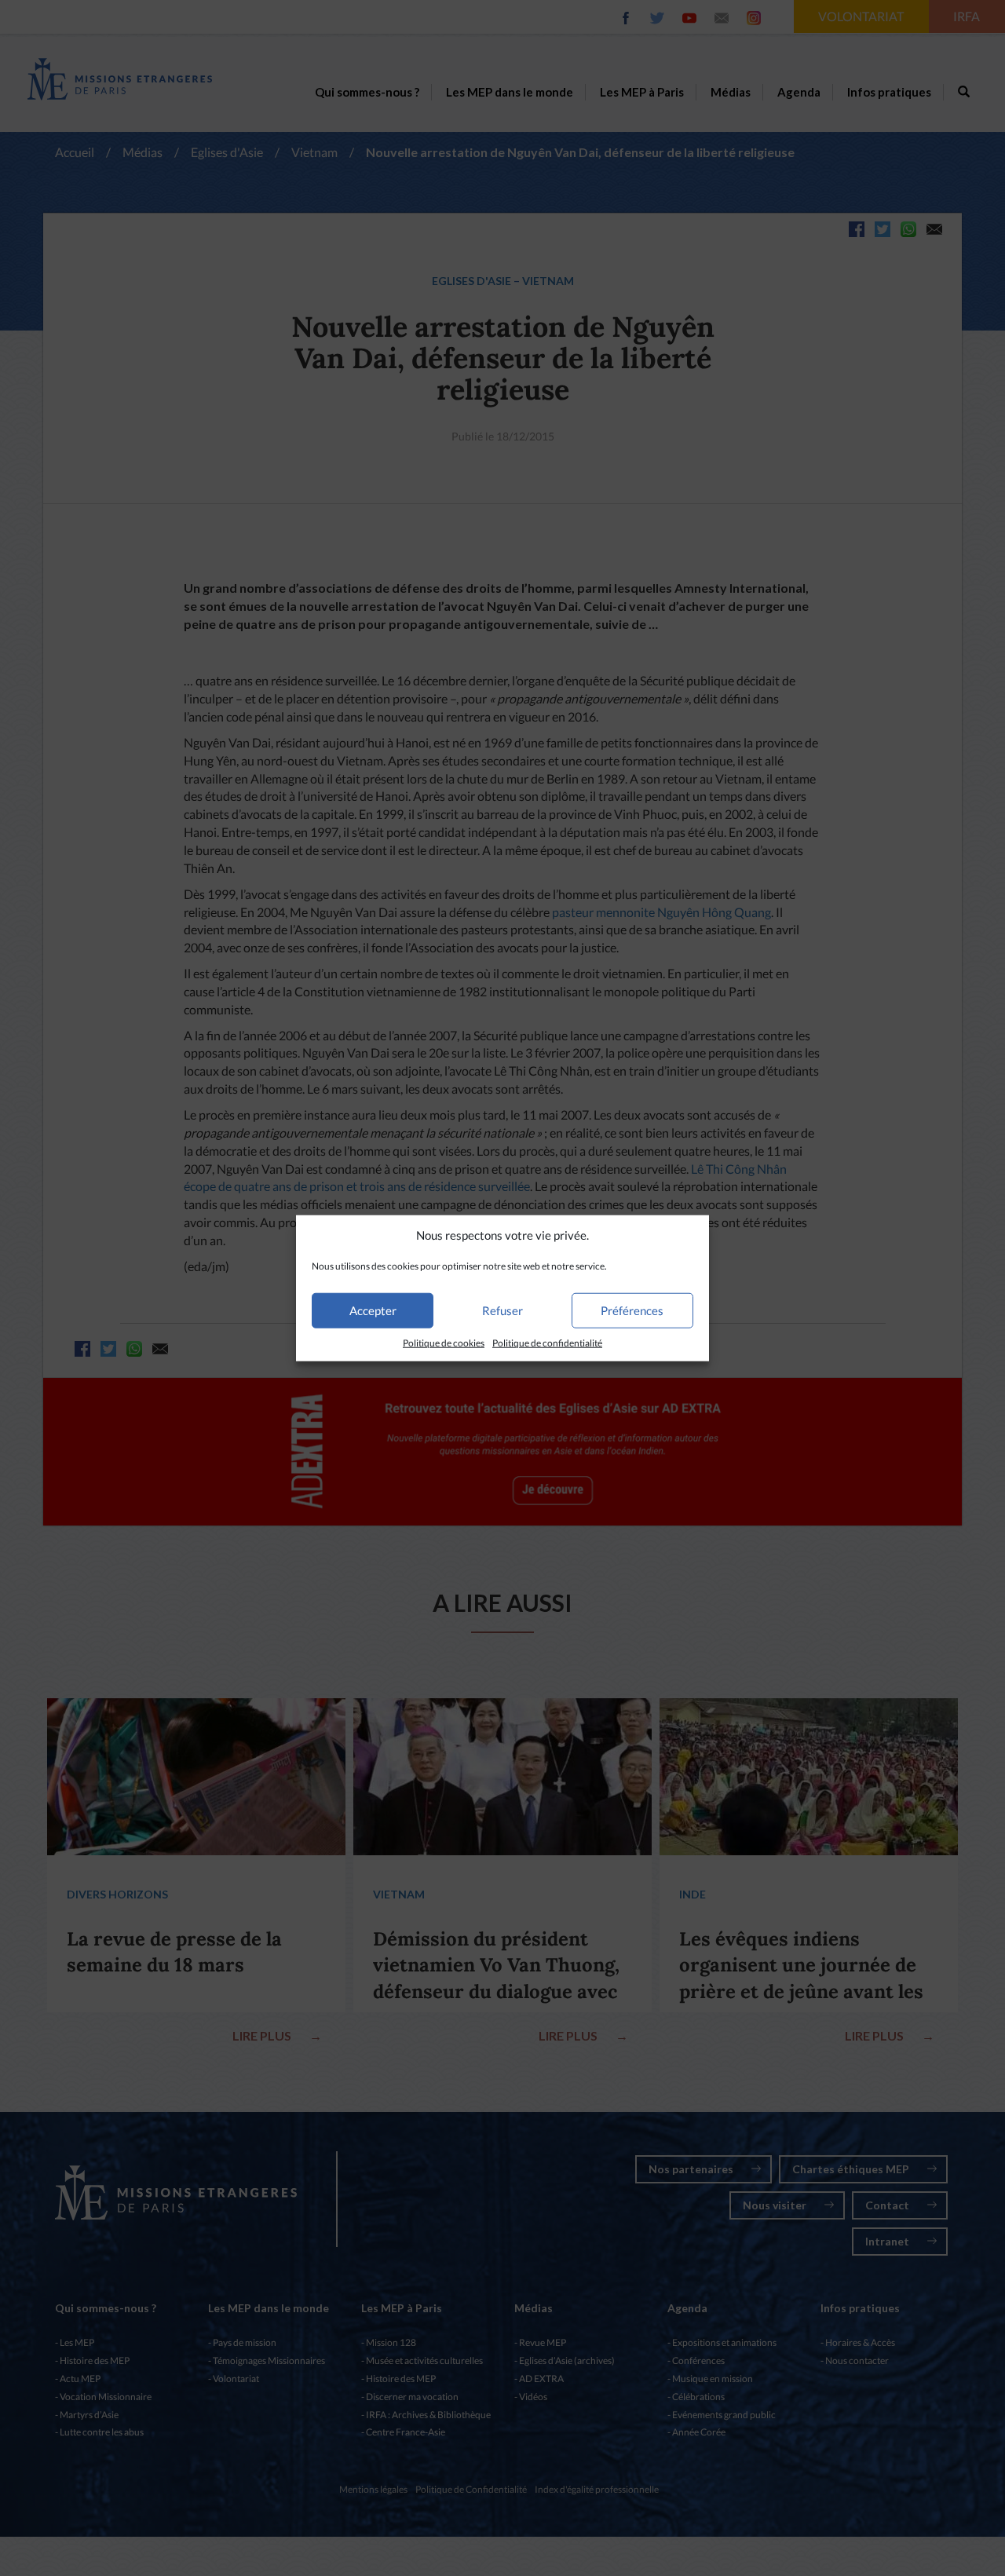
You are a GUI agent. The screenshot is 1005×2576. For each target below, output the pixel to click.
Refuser (502, 1310)
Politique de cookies (444, 1343)
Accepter (373, 1310)
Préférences (632, 1310)
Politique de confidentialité (547, 1343)
